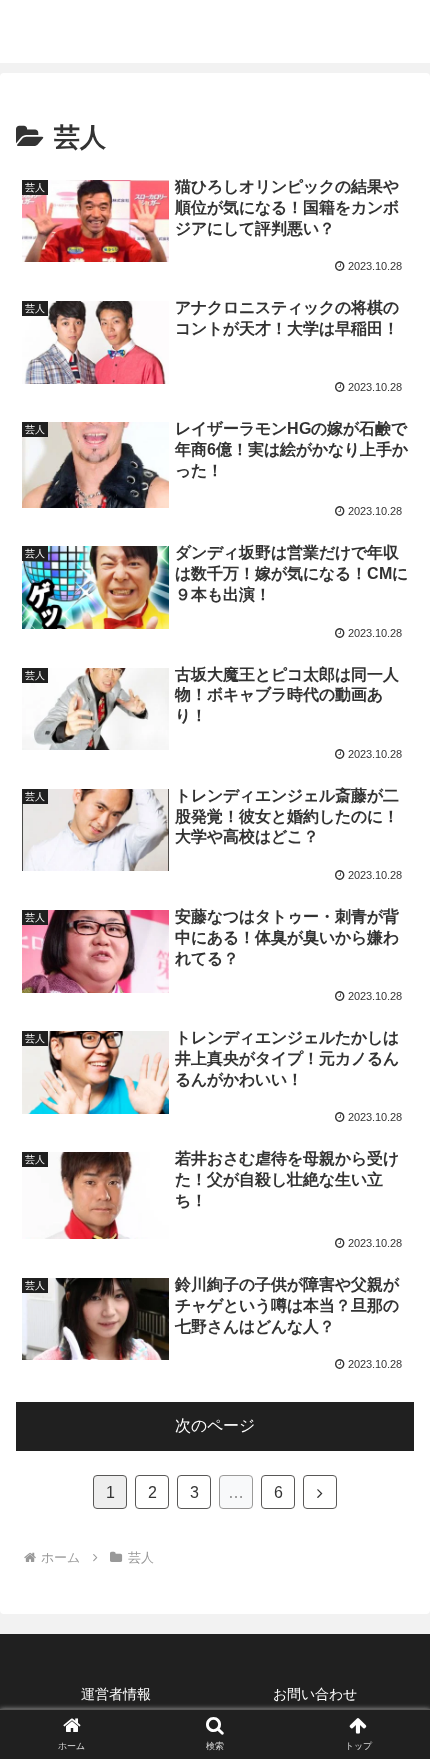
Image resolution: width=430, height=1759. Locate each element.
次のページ (215, 1425)
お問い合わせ (315, 1694)
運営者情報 (116, 1694)
